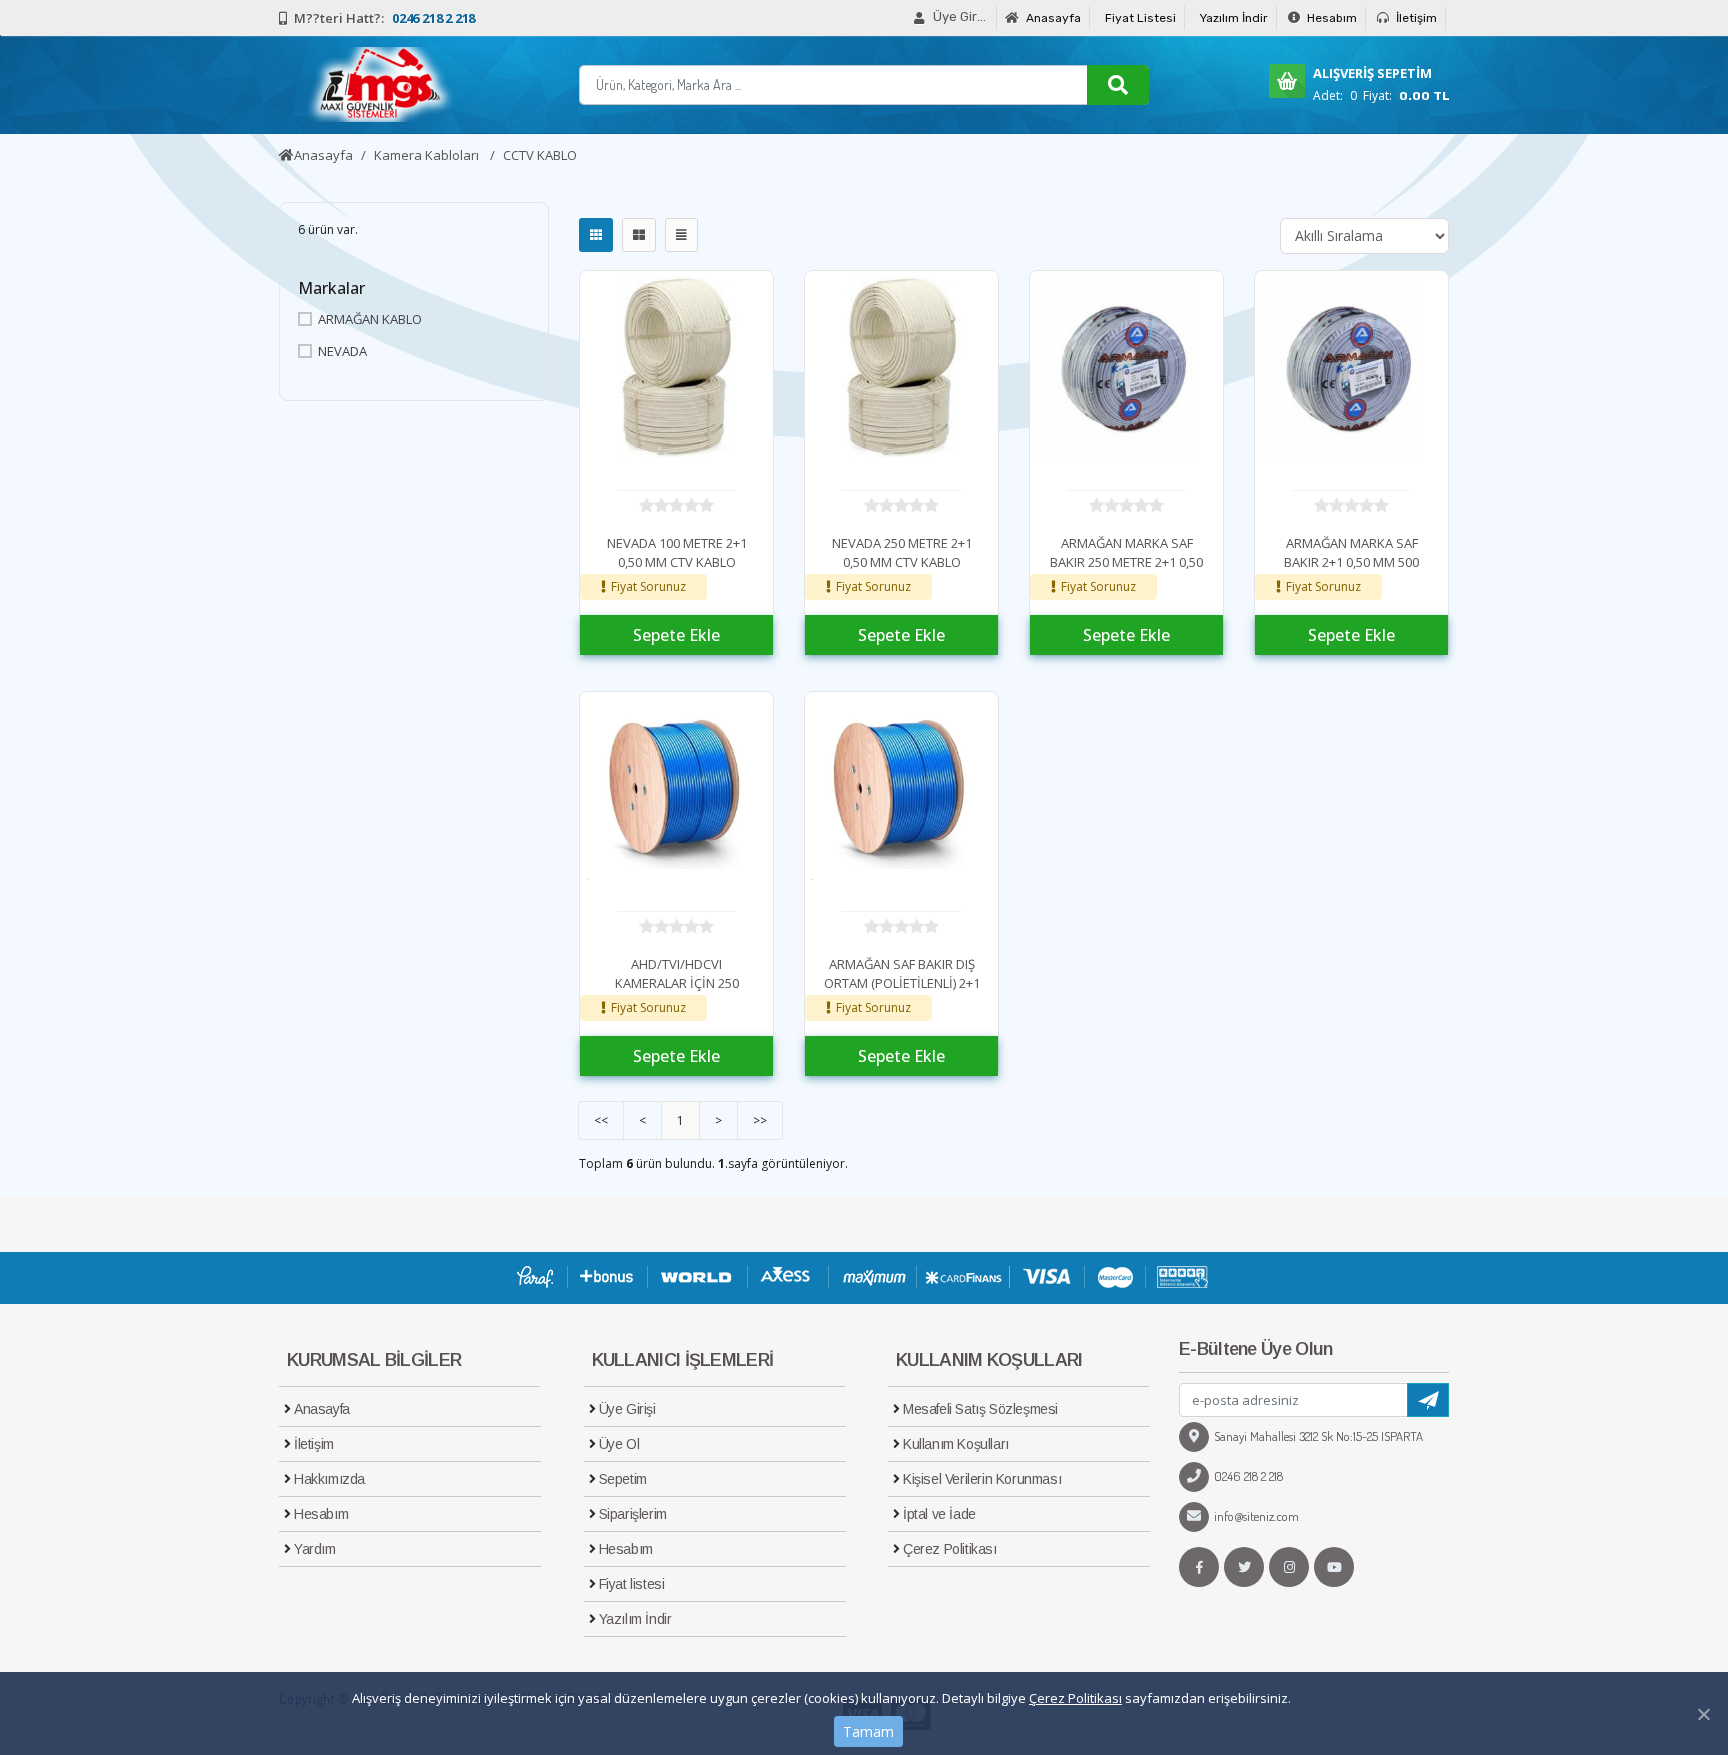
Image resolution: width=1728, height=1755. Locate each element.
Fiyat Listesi (1140, 18)
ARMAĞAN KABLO (370, 319)
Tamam (868, 1731)
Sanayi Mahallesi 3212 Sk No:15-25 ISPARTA (1318, 1436)
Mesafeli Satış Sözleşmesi (980, 1409)
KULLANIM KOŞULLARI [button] (989, 1360)
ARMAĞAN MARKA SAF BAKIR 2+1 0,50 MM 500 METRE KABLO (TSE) (1351, 562)
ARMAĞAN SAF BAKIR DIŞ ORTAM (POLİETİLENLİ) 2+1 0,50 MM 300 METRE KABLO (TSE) (901, 993)
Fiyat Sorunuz (648, 586)
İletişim (1415, 18)
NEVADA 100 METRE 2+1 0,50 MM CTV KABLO (677, 553)
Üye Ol (619, 1444)
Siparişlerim (633, 1514)
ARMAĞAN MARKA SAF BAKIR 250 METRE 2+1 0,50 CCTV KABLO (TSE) (1126, 562)
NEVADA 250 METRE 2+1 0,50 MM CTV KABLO (902, 553)
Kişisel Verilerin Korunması (982, 1479)
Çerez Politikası (1075, 1698)
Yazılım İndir (1234, 18)
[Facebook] (1199, 1567)
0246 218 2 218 (1248, 1476)
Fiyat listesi (632, 1584)
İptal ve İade (939, 1514)
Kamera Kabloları (428, 155)
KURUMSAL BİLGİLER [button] (374, 1360)
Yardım (315, 1549)
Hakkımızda (329, 1479)
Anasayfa (1052, 18)
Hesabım (1330, 18)
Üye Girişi (627, 1409)
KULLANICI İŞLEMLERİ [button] (683, 1360)
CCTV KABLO (540, 155)
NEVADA (342, 351)
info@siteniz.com (1256, 1516)
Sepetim (623, 1479)
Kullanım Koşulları (956, 1444)
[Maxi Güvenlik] (377, 84)
